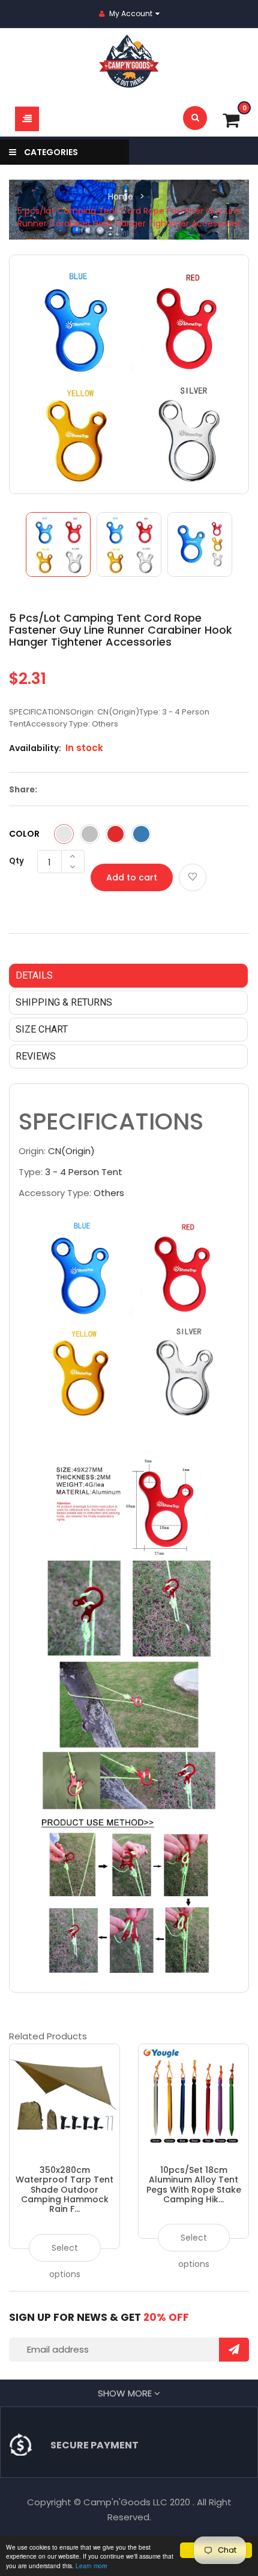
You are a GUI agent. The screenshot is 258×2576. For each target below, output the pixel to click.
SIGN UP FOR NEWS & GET (99, 2317)
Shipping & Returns (64, 1002)
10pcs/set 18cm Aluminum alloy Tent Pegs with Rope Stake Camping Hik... (194, 2185)
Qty (16, 861)
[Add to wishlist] (193, 877)
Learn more (91, 2566)
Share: (23, 790)
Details (34, 975)
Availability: (35, 748)
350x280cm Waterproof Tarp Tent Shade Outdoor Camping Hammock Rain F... (64, 2190)
